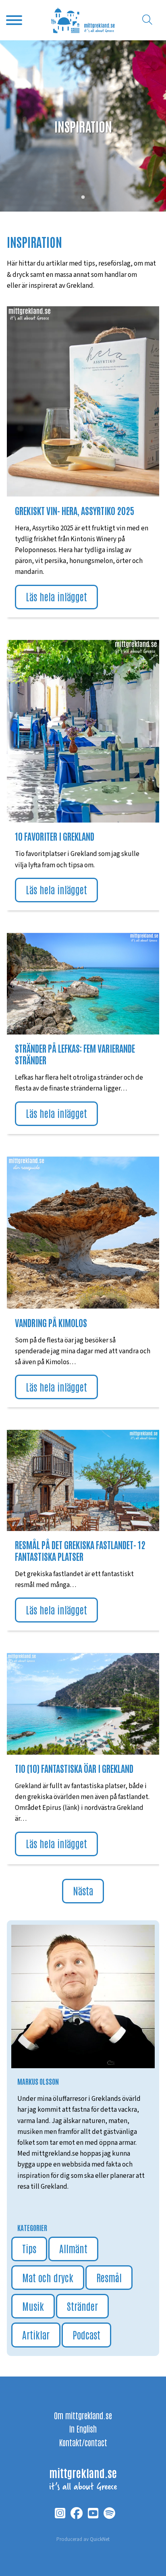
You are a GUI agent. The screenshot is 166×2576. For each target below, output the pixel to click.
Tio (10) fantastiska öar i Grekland (74, 1768)
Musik (33, 2306)
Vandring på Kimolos (51, 1322)
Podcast (86, 2334)
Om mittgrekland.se (83, 2415)
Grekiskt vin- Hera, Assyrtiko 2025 (75, 510)
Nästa (83, 1890)
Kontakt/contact (83, 2442)
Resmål (109, 2277)
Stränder (82, 2306)
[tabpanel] (83, 126)
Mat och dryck (48, 2277)
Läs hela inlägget (56, 596)
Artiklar (36, 2334)
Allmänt (73, 2248)
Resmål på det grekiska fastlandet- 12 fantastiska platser (80, 1550)
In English (83, 2429)
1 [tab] (83, 197)
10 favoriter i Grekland (55, 836)
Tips (29, 2248)
